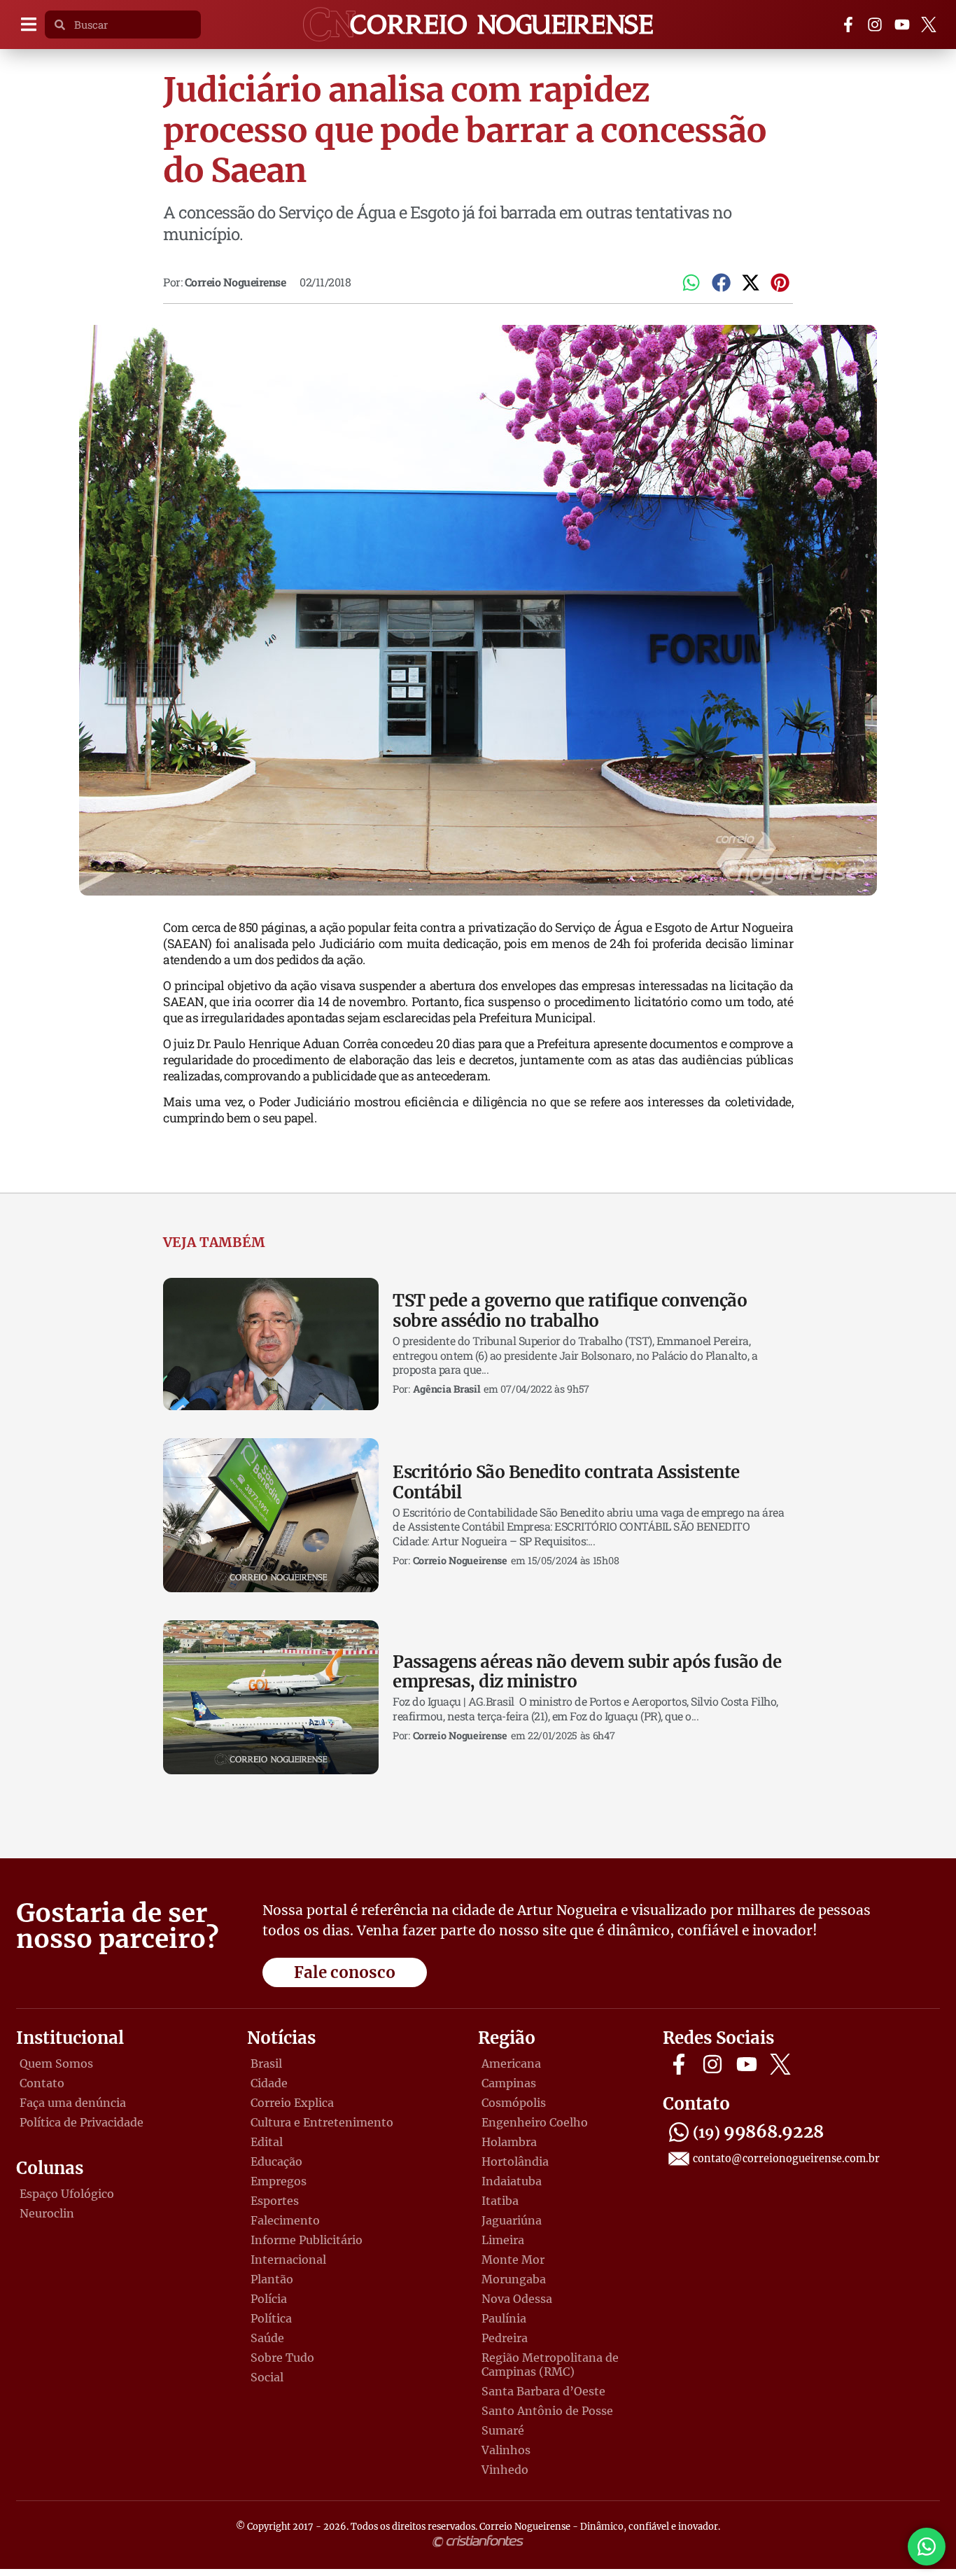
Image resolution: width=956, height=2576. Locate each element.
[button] (28, 25)
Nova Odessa (517, 2299)
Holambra (509, 2142)
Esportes (275, 2201)
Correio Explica (292, 2103)
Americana (511, 2063)
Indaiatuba (512, 2181)
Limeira (503, 2240)
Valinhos (506, 2450)
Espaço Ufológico (67, 2194)
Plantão (272, 2279)
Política (271, 2318)
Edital (267, 2142)
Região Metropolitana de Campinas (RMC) (550, 2365)
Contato (42, 2083)
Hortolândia (515, 2161)
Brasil (266, 2063)
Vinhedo (505, 2470)
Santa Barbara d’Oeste (543, 2391)
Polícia (269, 2299)
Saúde (267, 2338)
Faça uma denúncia (73, 2103)
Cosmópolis (514, 2103)
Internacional (288, 2260)
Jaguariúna (512, 2220)
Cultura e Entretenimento (322, 2122)
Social (267, 2377)
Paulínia (504, 2318)
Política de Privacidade (82, 2122)
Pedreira (505, 2338)
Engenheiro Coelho (535, 2122)
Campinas (509, 2083)
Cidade (269, 2083)
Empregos (279, 2181)
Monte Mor (513, 2260)
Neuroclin (47, 2213)
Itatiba (500, 2201)
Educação (276, 2161)
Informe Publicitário (307, 2240)
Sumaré (503, 2430)
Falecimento (285, 2220)
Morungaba (514, 2279)
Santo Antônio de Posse (547, 2411)
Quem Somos (56, 2063)
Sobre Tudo (282, 2358)
